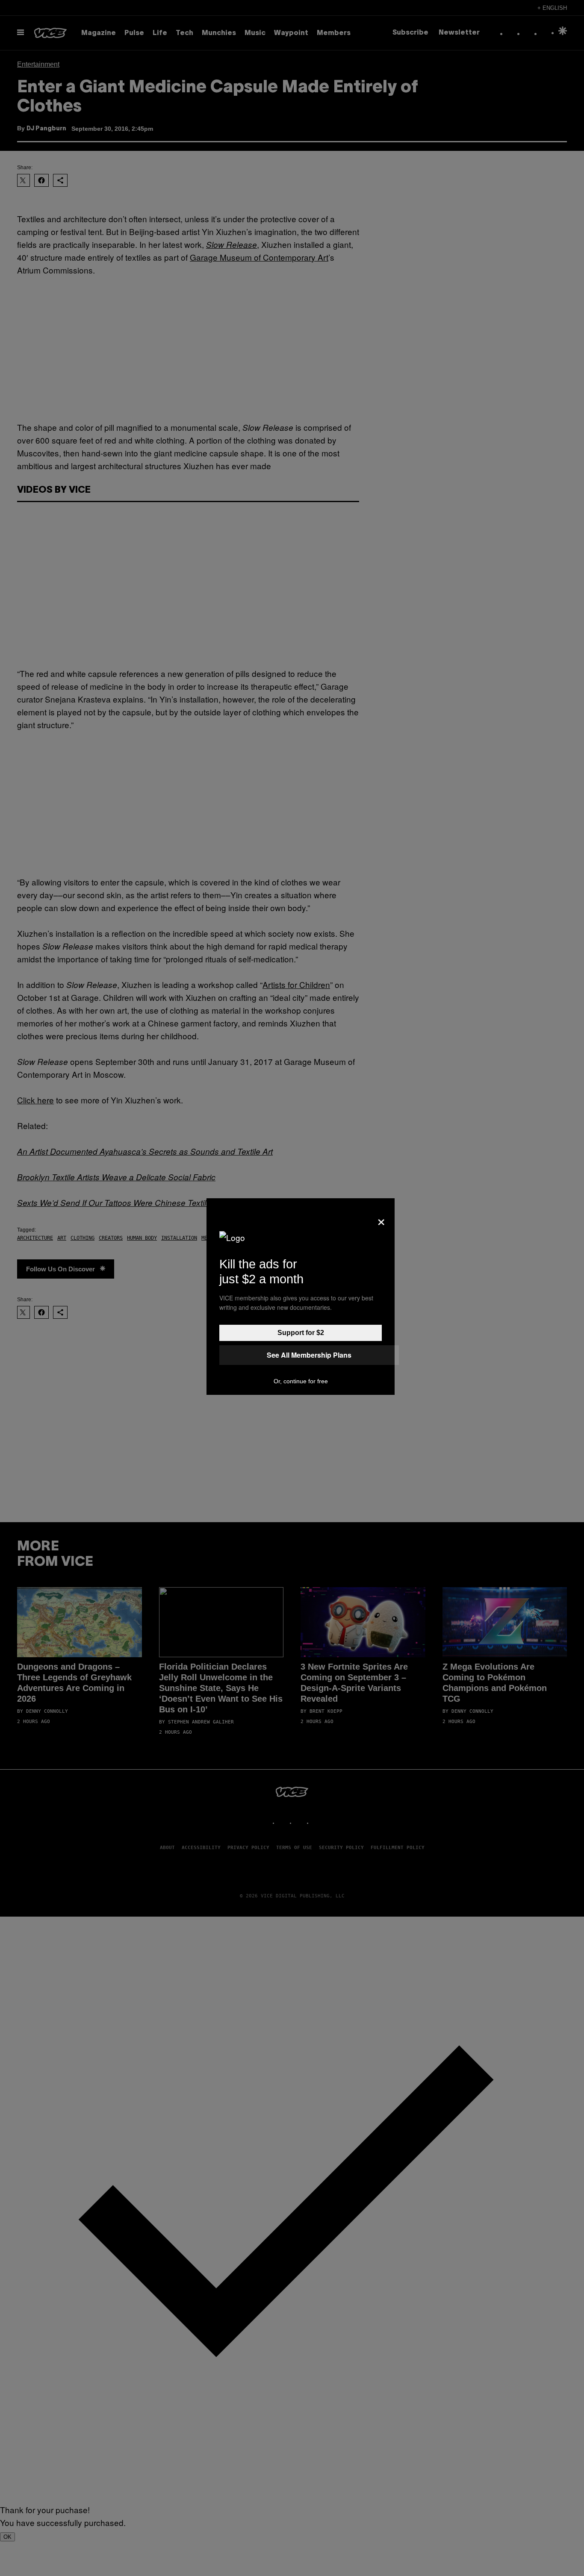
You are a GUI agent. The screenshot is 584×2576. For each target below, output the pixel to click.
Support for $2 (301, 1333)
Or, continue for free (301, 1381)
